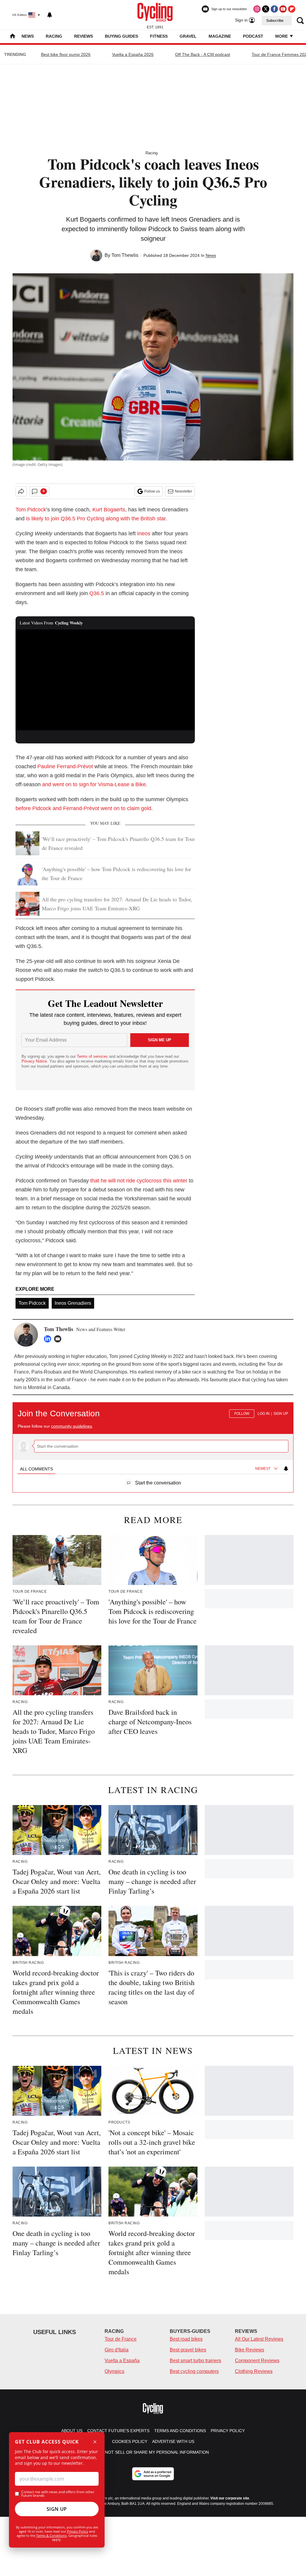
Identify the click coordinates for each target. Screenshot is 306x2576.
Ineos (144, 534)
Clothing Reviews (254, 2371)
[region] (153, 1444)
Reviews (84, 36)
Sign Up (57, 2509)
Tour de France (121, 2339)
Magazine (220, 36)
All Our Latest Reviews (259, 2339)
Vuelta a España (122, 2361)
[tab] (36, 1469)
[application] (105, 680)
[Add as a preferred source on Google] (153, 2474)
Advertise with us (173, 2441)
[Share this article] (21, 491)
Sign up (281, 1414)
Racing (54, 36)
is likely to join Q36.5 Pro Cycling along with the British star (95, 519)
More (282, 36)
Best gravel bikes (188, 2350)
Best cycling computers (194, 2371)
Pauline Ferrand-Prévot (65, 766)
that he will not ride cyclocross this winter (139, 1181)
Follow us (152, 491)
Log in (264, 1414)
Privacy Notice (34, 1061)
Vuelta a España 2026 (133, 54)
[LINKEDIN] (49, 1339)
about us (72, 2431)
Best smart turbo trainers (195, 2361)
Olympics (114, 2371)
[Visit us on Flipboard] (292, 9)
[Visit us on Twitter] (266, 9)
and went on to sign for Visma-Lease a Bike (94, 784)
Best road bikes (186, 2339)
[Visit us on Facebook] (274, 9)
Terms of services (93, 1056)
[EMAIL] (59, 1339)
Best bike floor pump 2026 (66, 54)
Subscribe (275, 21)
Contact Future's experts (118, 2431)
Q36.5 (97, 593)
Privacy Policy (78, 2531)
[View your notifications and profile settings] (50, 15)
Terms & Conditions (51, 2535)
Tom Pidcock (31, 510)
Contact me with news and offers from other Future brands (58, 2494)
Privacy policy (228, 2431)
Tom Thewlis (125, 255)
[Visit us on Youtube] (283, 9)
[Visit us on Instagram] (257, 9)
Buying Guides (121, 36)
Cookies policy (130, 2441)
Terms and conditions (180, 2431)
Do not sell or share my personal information (153, 2452)
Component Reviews (257, 2361)
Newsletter (183, 491)
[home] (13, 37)
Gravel (188, 36)
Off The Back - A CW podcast (203, 54)
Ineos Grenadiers (73, 1303)
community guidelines (72, 1426)
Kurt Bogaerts (109, 510)
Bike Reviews (250, 2350)
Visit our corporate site (230, 2498)
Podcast (253, 36)
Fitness (159, 36)
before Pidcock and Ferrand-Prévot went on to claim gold (83, 808)
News (28, 36)
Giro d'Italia (117, 2350)
